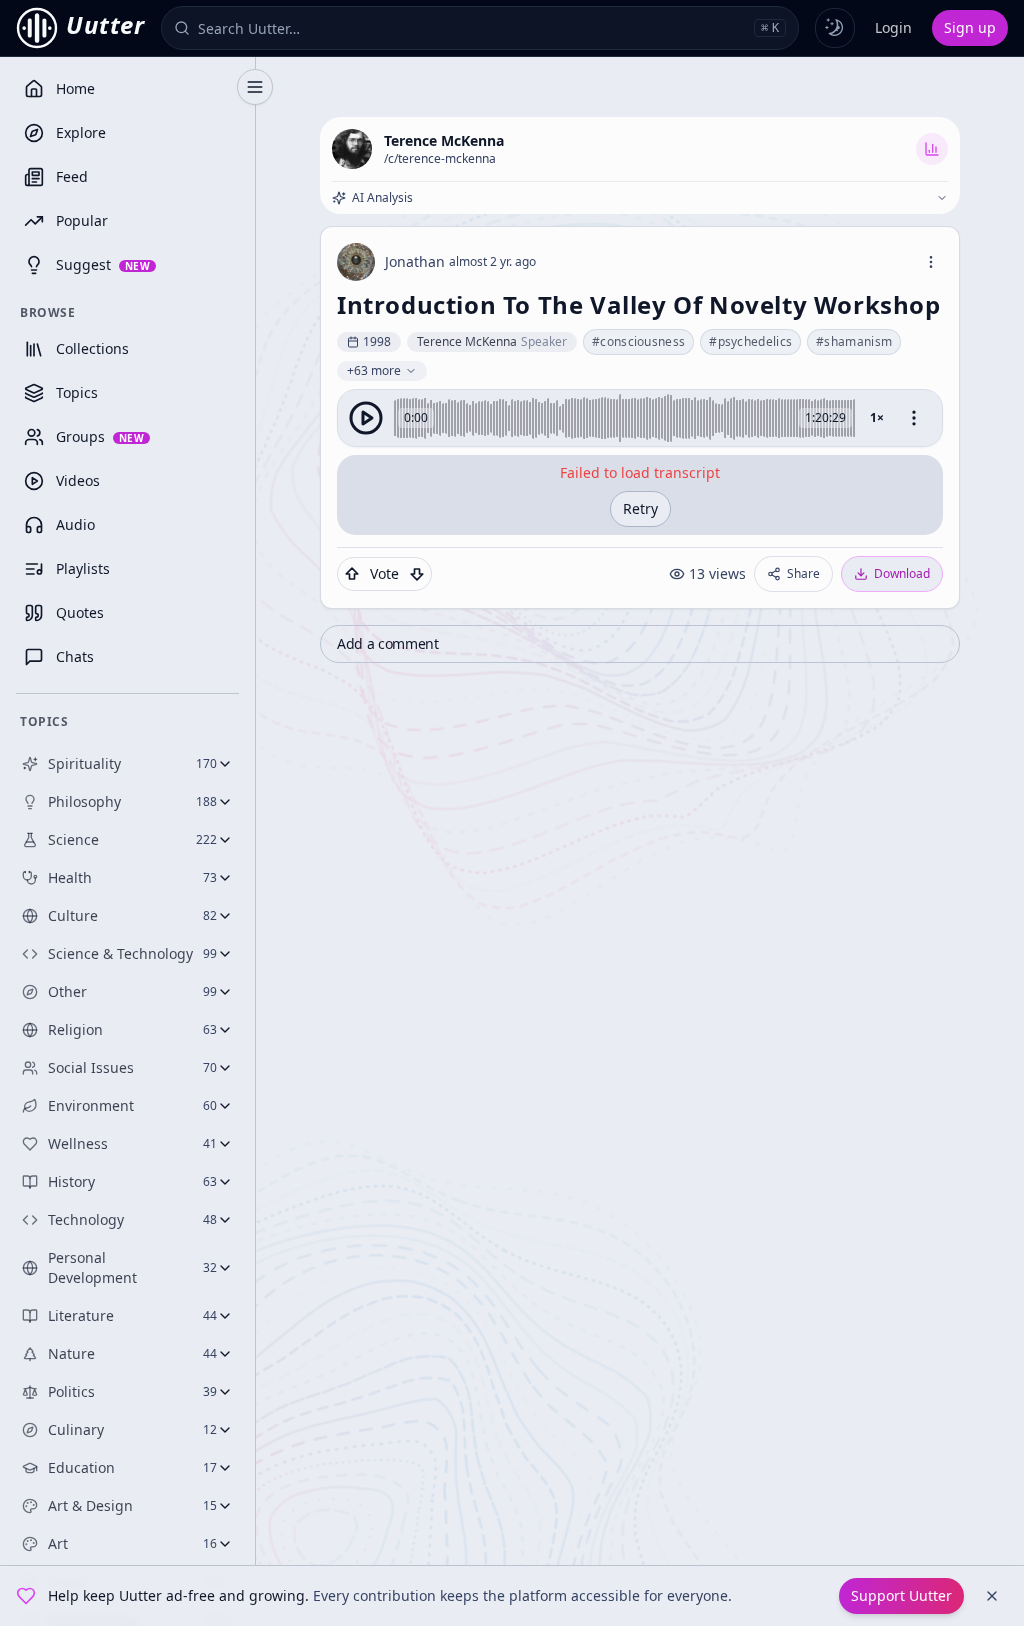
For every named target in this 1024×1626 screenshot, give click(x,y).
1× (877, 417)
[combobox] (472, 28)
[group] (640, 418)
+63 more (374, 370)
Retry (640, 508)
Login (893, 27)
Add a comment (387, 643)
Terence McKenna (444, 140)
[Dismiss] (992, 1596)
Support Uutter (901, 1595)
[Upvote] (352, 574)
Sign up (970, 27)
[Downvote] (417, 574)
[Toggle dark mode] (835, 28)
